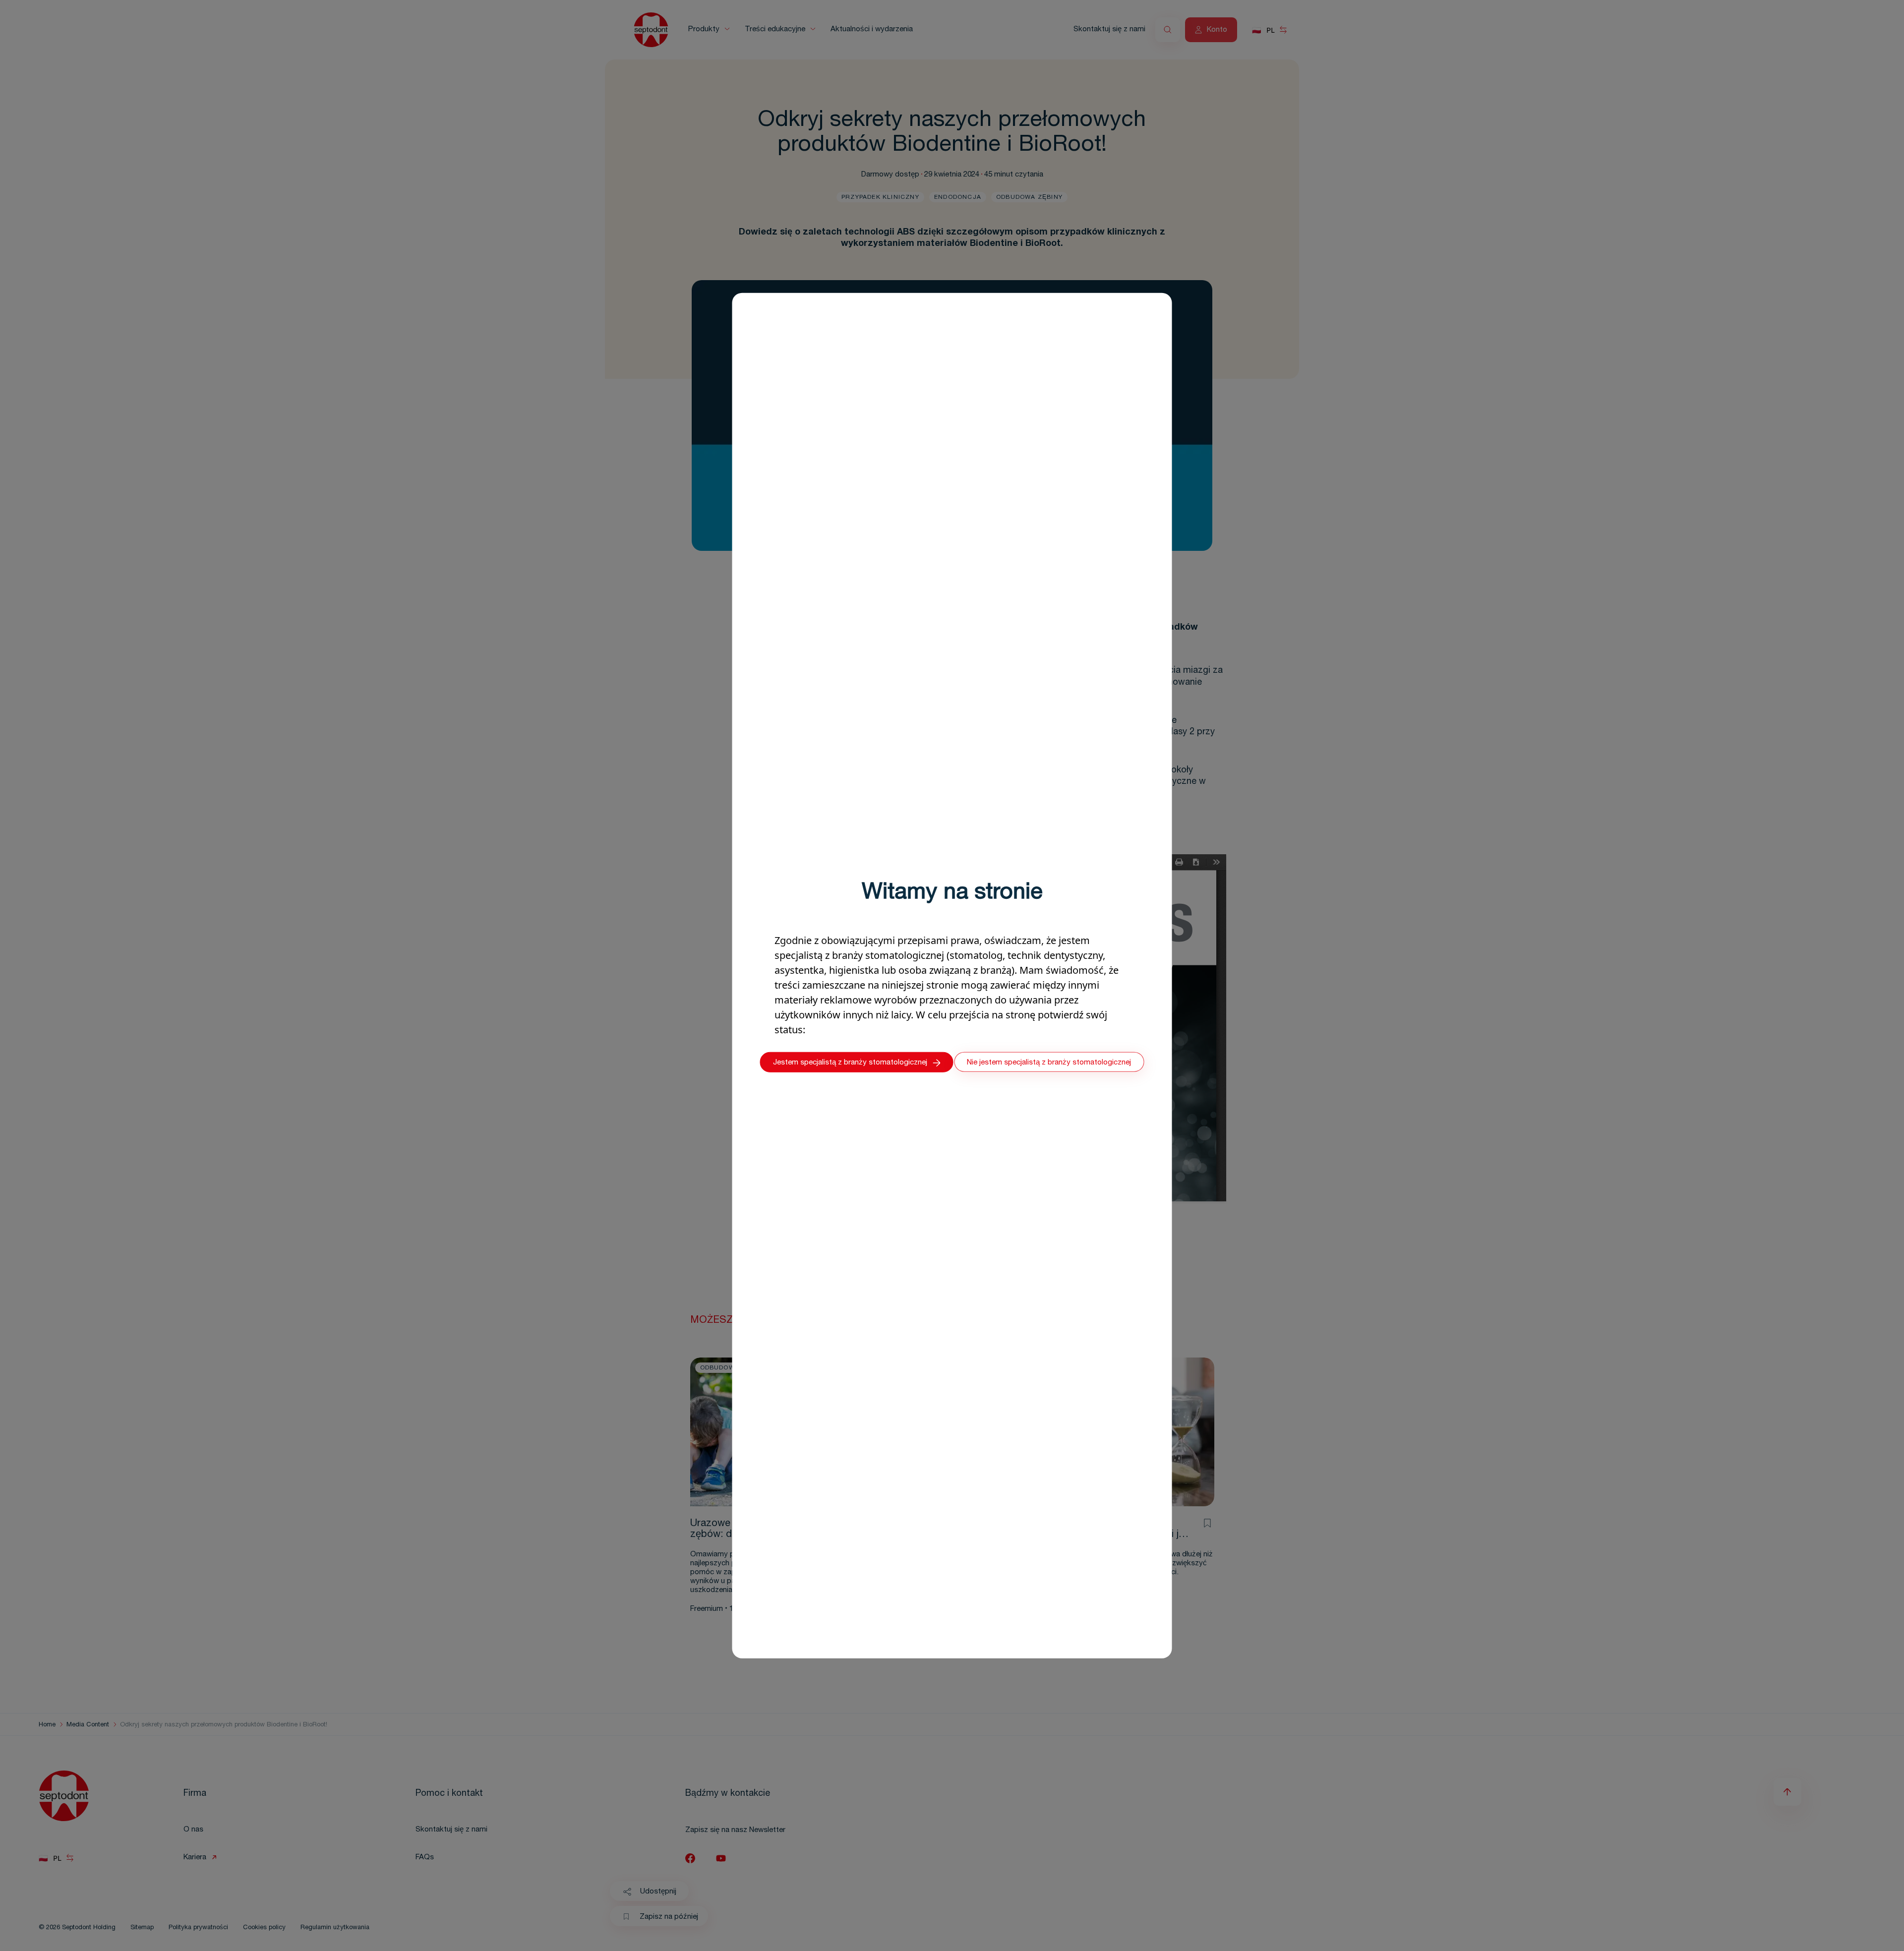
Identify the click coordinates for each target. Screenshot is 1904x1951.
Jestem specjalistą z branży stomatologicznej (850, 1063)
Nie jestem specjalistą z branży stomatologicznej (1049, 1062)
